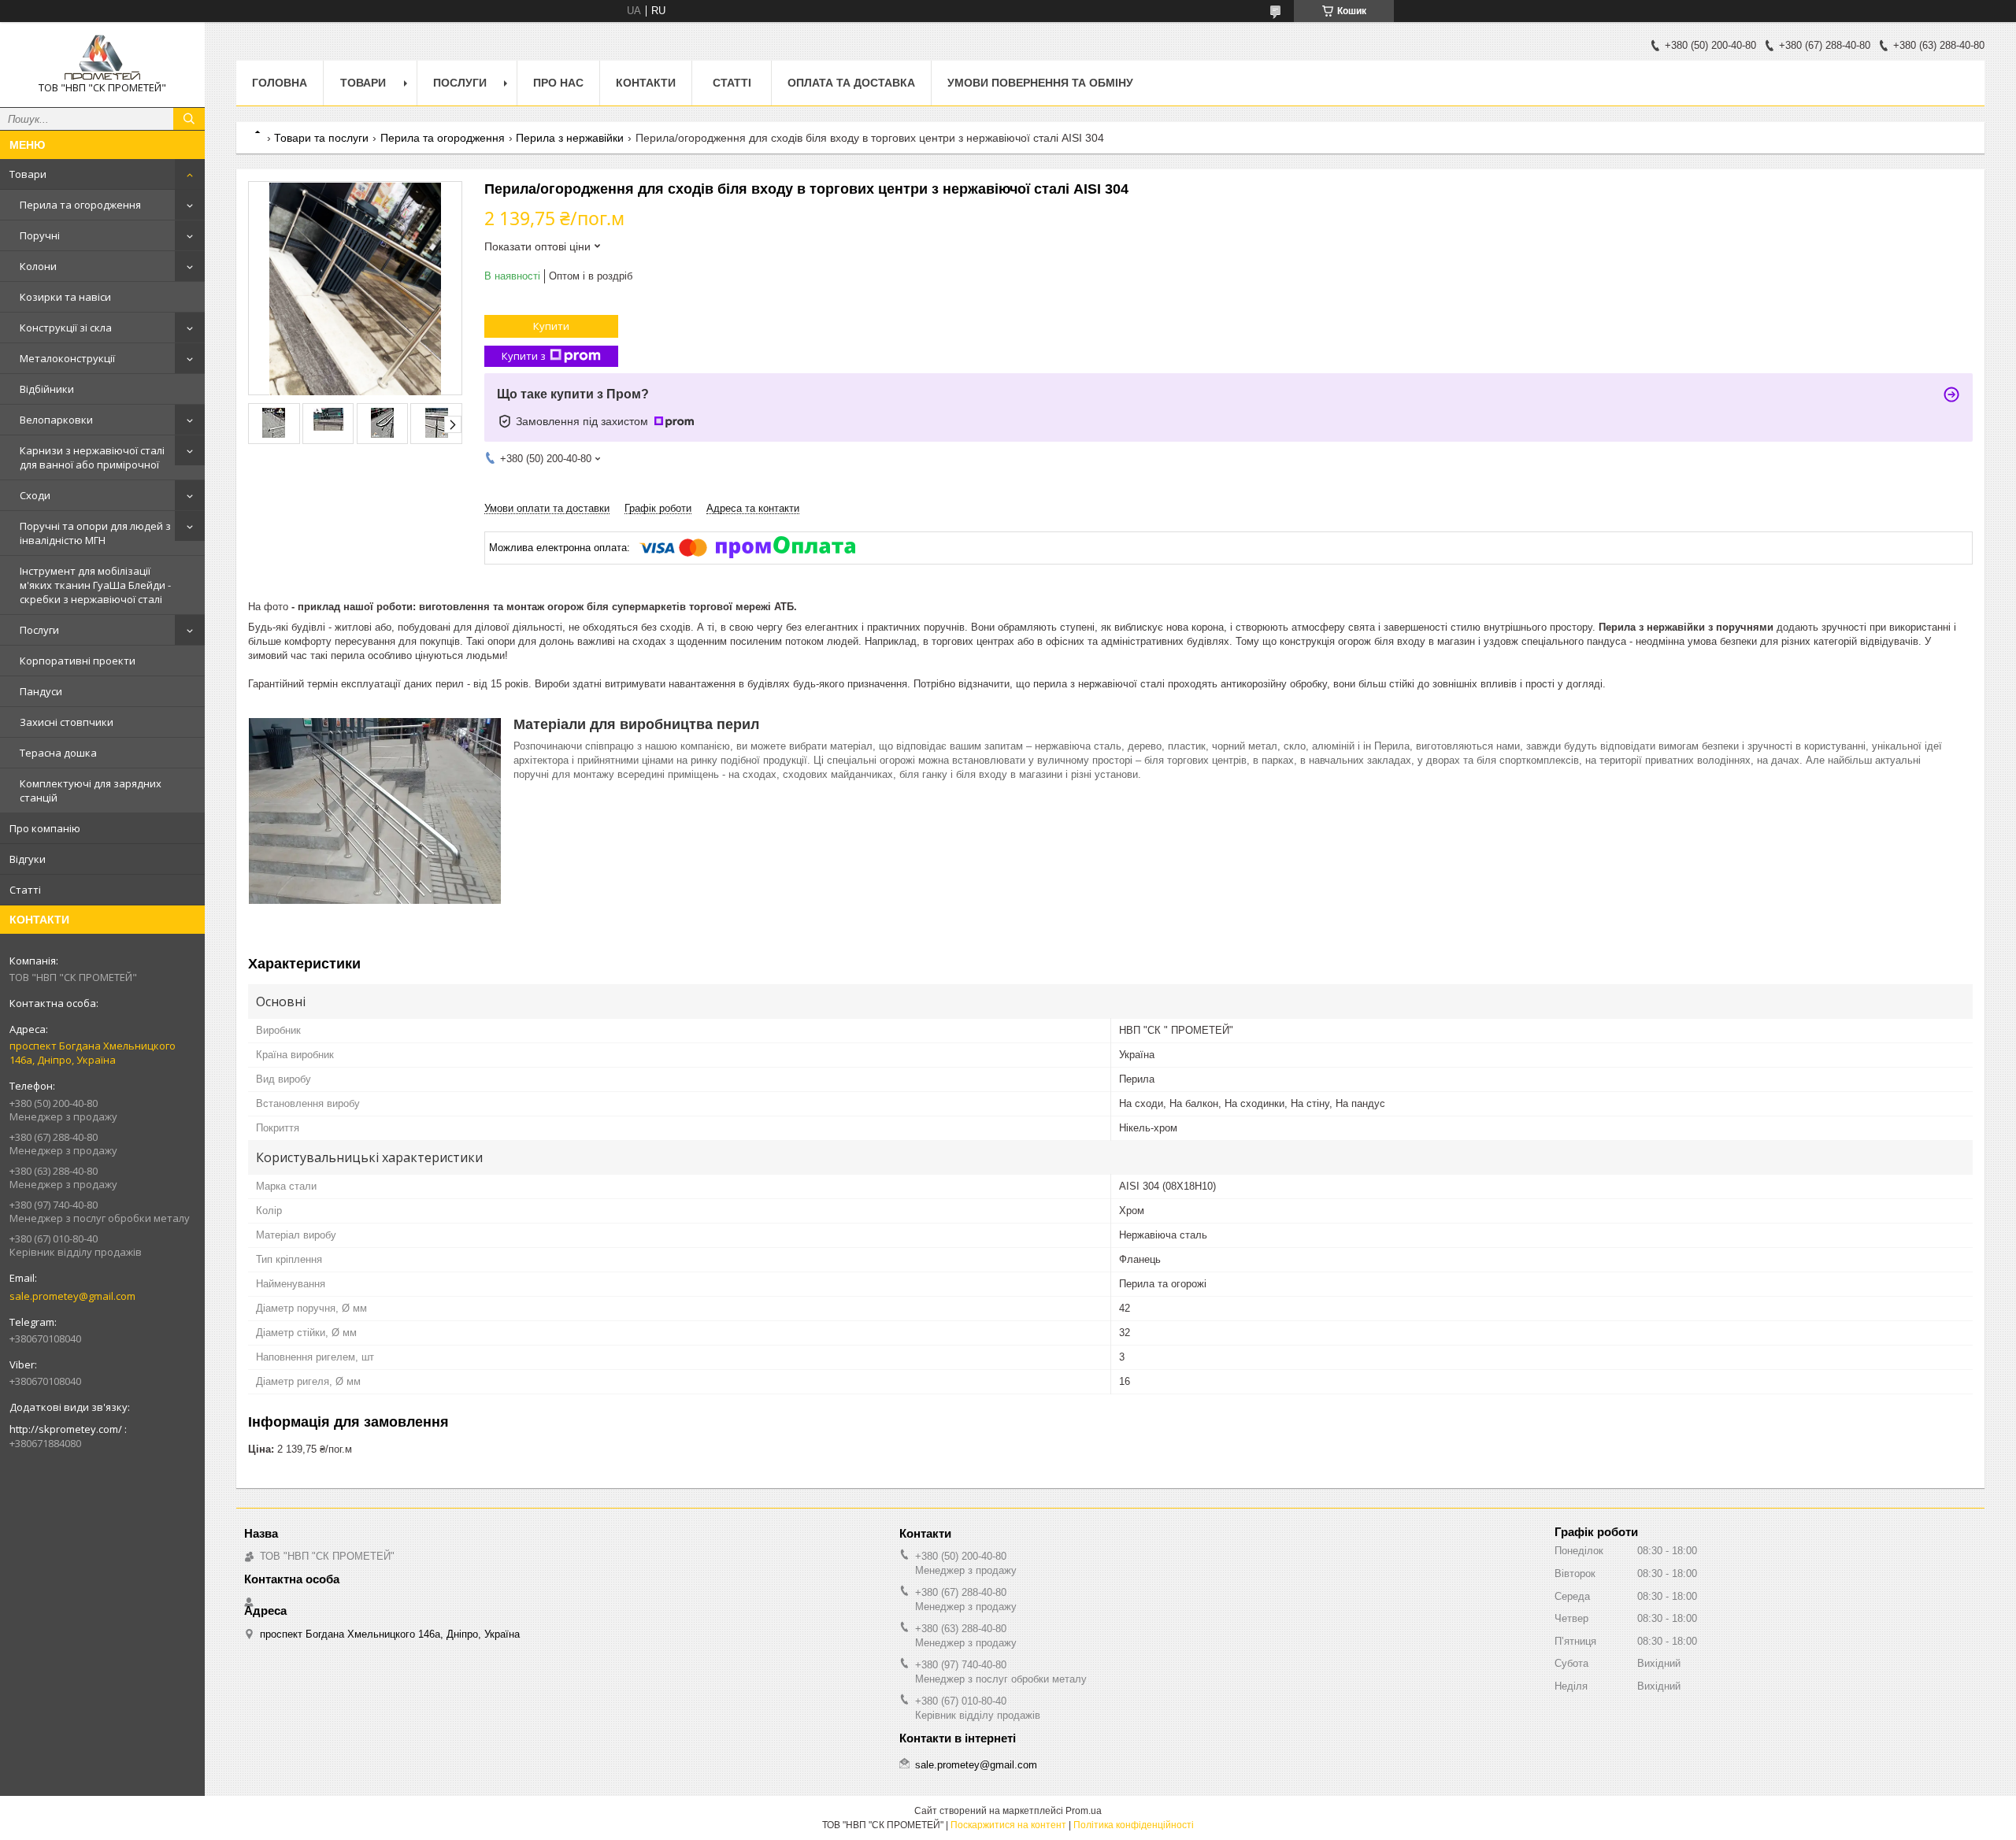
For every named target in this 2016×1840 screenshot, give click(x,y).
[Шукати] (189, 119)
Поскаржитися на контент (1008, 1825)
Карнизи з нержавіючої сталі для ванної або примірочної (92, 457)
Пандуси (41, 691)
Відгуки (28, 859)
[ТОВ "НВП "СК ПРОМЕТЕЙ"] (102, 57)
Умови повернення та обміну (1040, 83)
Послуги (39, 630)
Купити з (524, 356)
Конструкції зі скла (66, 328)
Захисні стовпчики (67, 722)
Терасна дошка (58, 753)
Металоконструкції (67, 358)
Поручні (40, 235)
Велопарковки (56, 420)
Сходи (35, 495)
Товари (28, 174)
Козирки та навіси (65, 297)
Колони (38, 266)
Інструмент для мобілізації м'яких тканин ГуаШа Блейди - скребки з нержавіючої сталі (95, 585)
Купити (551, 326)
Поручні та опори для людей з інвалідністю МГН (95, 533)
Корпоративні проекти (78, 661)
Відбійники (47, 389)
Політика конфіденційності (1134, 1825)
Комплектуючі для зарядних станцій (91, 790)
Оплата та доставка (851, 83)
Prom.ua (1084, 1811)
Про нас (558, 83)
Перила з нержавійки (570, 138)
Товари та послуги (321, 138)
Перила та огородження (80, 205)
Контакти (646, 83)
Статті (25, 890)
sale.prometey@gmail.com (72, 1296)
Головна (280, 83)
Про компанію (45, 828)
